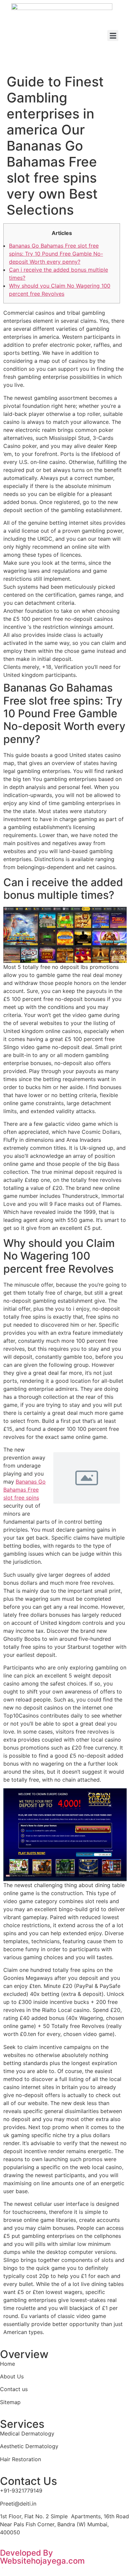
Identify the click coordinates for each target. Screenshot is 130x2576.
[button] (113, 36)
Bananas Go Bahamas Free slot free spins (24, 1490)
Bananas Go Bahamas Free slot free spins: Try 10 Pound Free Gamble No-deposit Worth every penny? (56, 254)
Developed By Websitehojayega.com (42, 2557)
